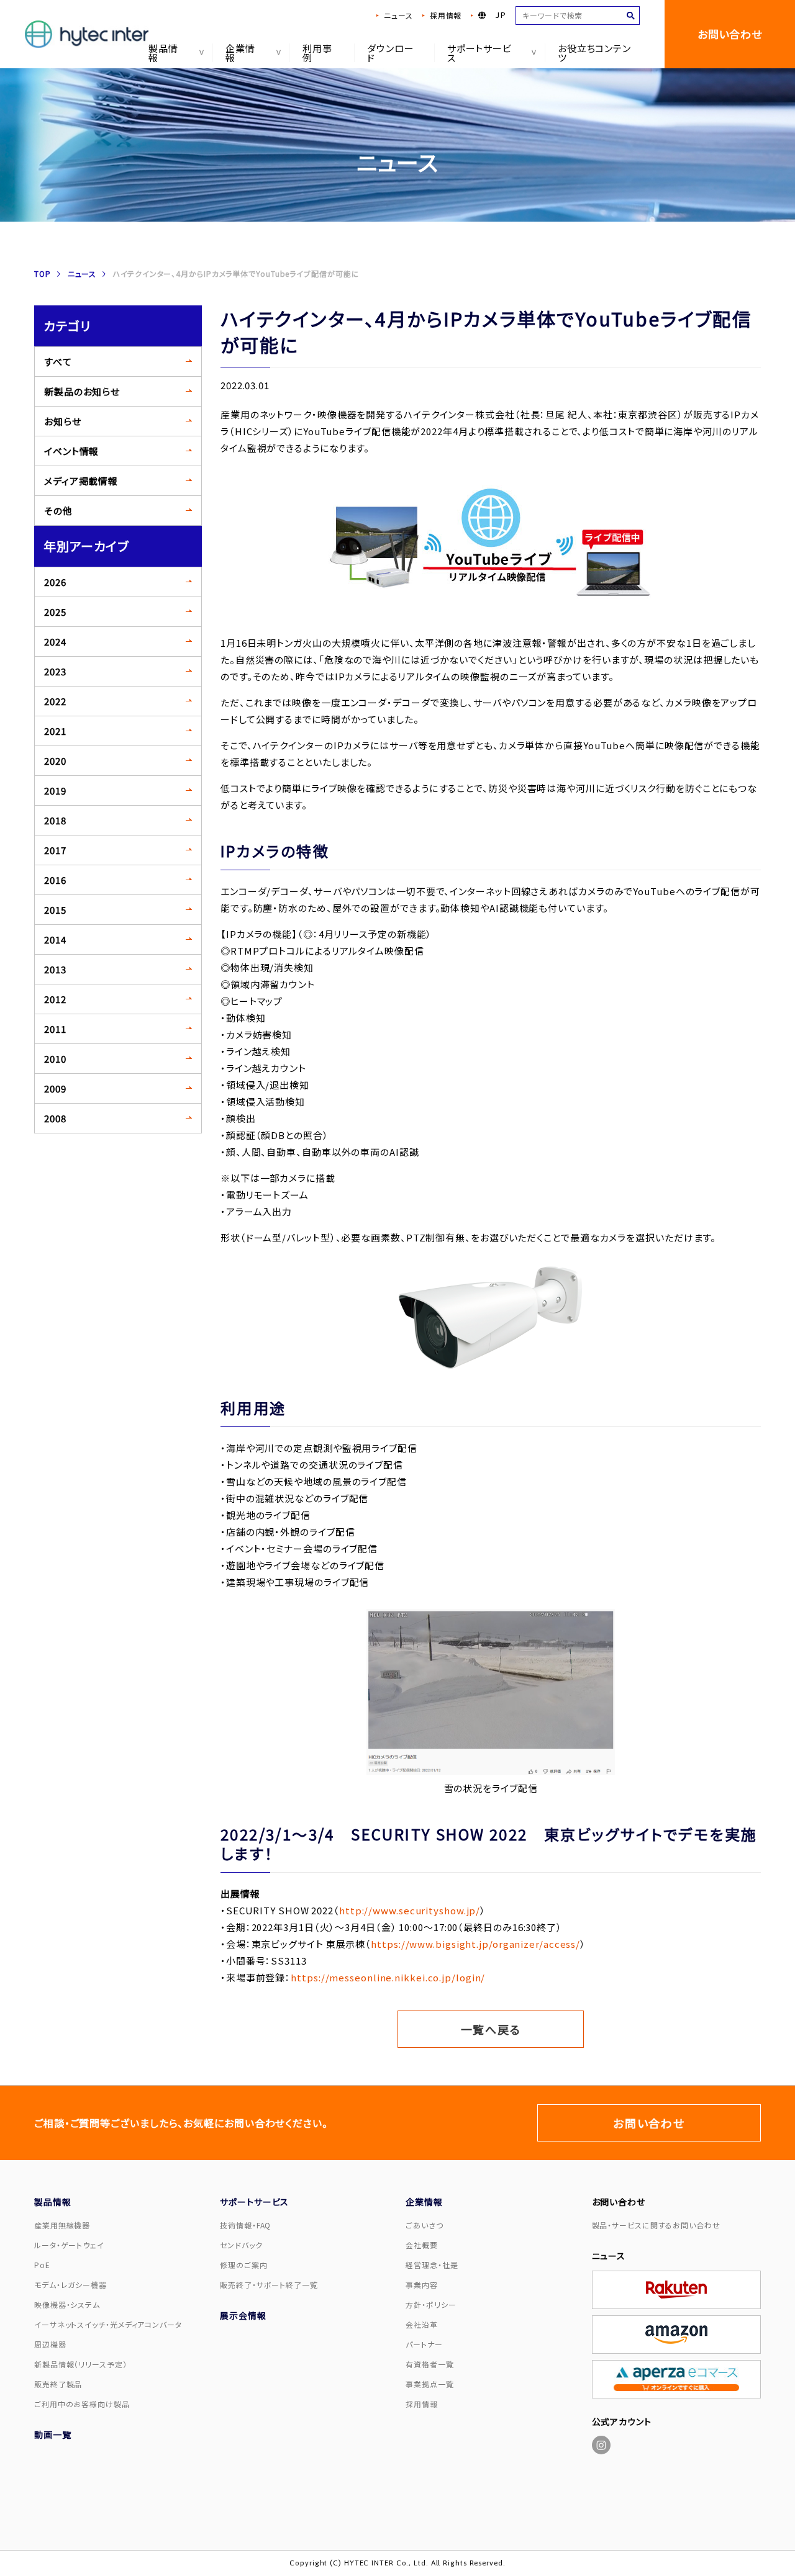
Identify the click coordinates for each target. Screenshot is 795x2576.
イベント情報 (71, 451)
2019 (55, 790)
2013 (55, 969)
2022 (55, 701)
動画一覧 (53, 2434)
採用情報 (446, 15)
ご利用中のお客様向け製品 (82, 2404)
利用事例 (317, 53)
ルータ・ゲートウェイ (69, 2245)
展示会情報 (243, 2315)
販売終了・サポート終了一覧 (269, 2285)
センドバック (241, 2245)
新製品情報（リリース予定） (81, 2364)
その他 (58, 511)
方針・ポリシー (431, 2304)
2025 (55, 612)
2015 (55, 910)
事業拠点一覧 (429, 2384)
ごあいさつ (425, 2225)
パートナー (424, 2344)
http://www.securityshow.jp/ (410, 1910)
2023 (55, 671)
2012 (55, 999)
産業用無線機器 (62, 2225)
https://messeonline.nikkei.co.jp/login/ (388, 1977)
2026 (55, 582)
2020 (55, 761)
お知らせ (63, 421)
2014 (55, 939)
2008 (55, 1118)
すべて (58, 362)
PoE (42, 2265)
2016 (55, 880)
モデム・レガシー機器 (70, 2285)
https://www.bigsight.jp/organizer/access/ (475, 1944)
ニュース (398, 15)
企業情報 (240, 53)
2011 (55, 1029)
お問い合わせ (730, 34)
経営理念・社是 (432, 2265)
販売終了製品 (58, 2384)
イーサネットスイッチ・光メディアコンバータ (108, 2324)
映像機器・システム (67, 2304)
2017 (55, 850)
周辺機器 (50, 2344)
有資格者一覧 (429, 2364)
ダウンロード (391, 53)
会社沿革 (422, 2324)
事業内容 (422, 2285)
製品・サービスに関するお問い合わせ (656, 2225)
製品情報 (163, 53)
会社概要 (422, 2245)
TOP (43, 273)
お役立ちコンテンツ (594, 53)
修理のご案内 (243, 2265)
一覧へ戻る (491, 2029)
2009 (55, 1088)
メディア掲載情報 (81, 481)
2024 (55, 642)
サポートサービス (479, 53)
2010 (55, 1059)
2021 (55, 731)
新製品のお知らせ (82, 391)
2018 (55, 820)
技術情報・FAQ (245, 2225)
